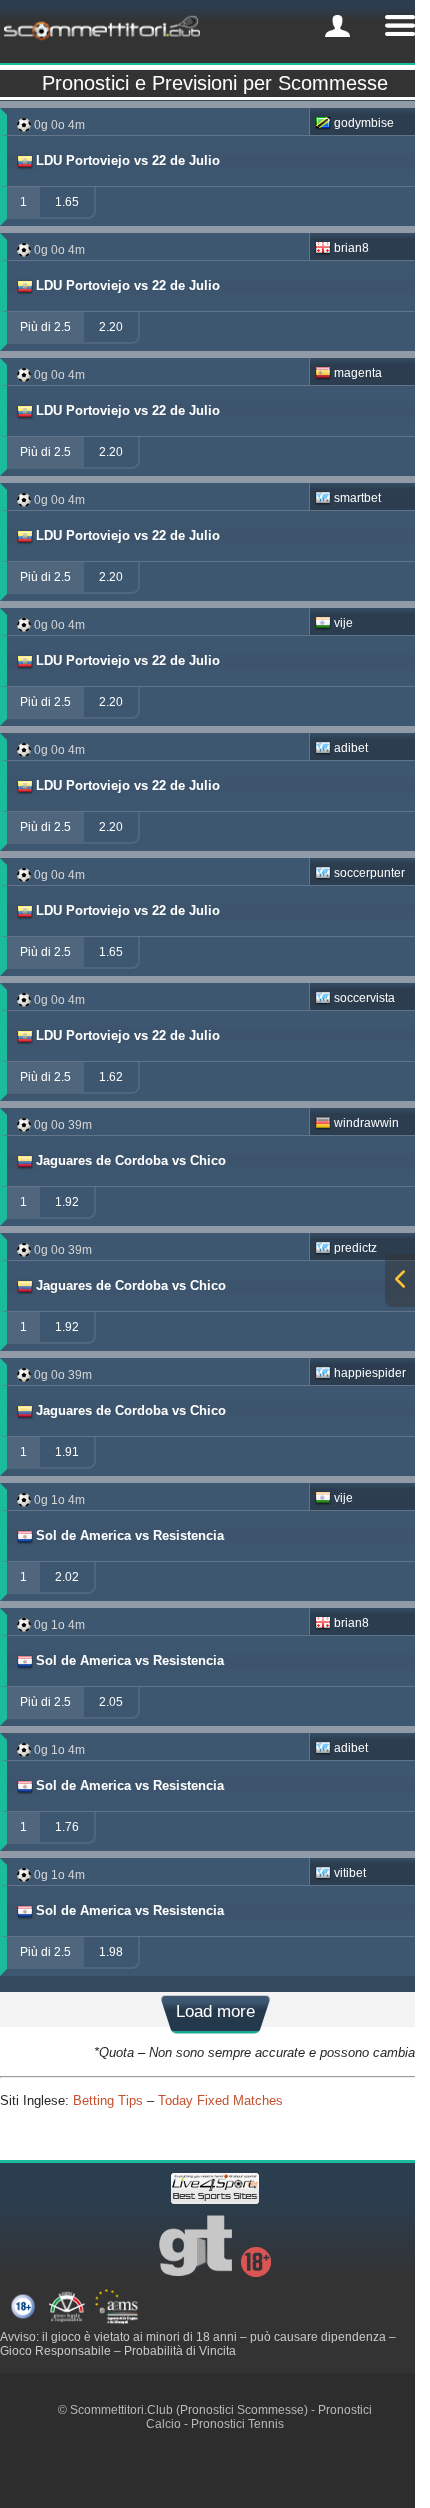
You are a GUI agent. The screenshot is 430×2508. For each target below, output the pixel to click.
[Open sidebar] (400, 1280)
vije (343, 623)
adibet (351, 748)
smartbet (357, 498)
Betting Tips (108, 2100)
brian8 (351, 248)
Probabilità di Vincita (180, 2351)
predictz (355, 1248)
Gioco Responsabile (55, 2351)
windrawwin (366, 1123)
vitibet (350, 1873)
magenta (358, 373)
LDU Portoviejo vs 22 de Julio (128, 160)
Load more (215, 2011)
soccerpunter (369, 873)
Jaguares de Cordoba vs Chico (131, 1160)
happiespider (370, 1373)
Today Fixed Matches (220, 2100)
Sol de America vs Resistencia (130, 1535)
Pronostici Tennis (237, 2424)
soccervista (364, 998)
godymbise (364, 123)
